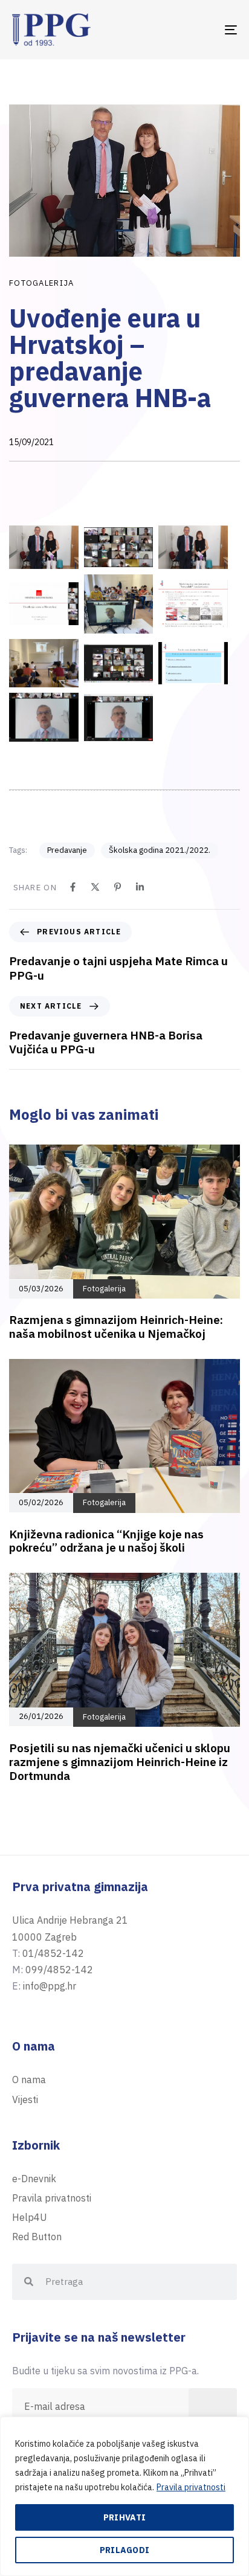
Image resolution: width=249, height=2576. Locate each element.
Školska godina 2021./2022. (160, 850)
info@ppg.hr (50, 1986)
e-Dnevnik (34, 2179)
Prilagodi (125, 2550)
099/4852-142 (59, 1970)
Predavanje (67, 850)
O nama (29, 2080)
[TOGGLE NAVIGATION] (199, 30)
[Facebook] (73, 887)
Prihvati (124, 2517)
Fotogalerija (42, 283)
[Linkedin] (140, 887)
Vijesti (25, 2099)
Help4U (30, 2217)
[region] (124, 2496)
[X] (95, 887)
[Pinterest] (118, 887)
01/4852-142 (53, 1953)
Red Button (37, 2237)
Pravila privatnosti (191, 2487)
